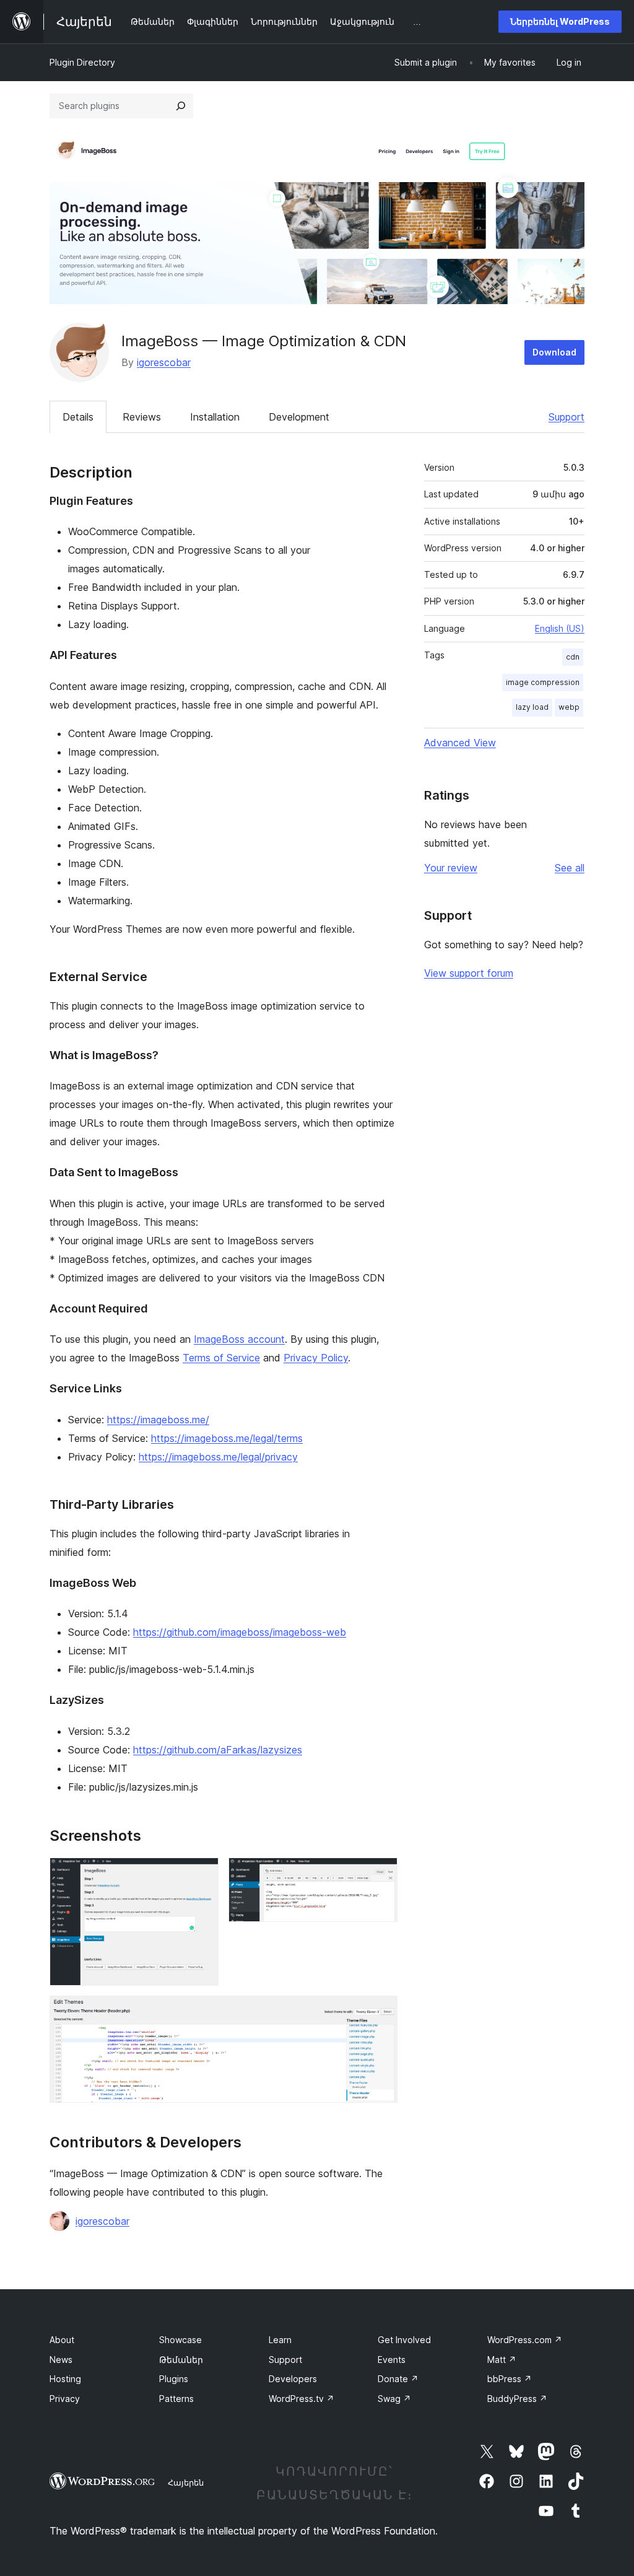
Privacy (65, 2399)
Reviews (142, 417)
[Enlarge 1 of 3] (202, 1874)
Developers (293, 2379)
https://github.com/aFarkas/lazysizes (218, 1750)
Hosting (65, 2379)
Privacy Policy (316, 1358)
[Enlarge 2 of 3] (381, 1874)
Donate (398, 2379)
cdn (573, 657)
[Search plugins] (181, 106)
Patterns (176, 2399)
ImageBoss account (239, 1339)
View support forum (469, 973)
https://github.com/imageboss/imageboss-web (240, 1632)
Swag (394, 2399)
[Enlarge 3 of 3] (381, 2012)
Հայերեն (186, 2482)
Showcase (180, 2340)
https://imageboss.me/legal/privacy (218, 1457)
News (61, 2360)
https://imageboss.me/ (158, 1420)
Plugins (174, 2379)
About (62, 2340)
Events (392, 2360)
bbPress (510, 2379)
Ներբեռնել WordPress (560, 21)
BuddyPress (517, 2399)
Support (567, 417)
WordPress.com (525, 2340)
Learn (280, 2340)
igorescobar (164, 362)
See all (570, 868)
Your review (451, 868)
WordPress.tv (302, 2399)
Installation (215, 417)
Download (554, 352)
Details (78, 417)
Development (299, 417)
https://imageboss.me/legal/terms (227, 1438)
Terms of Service (221, 1358)
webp (569, 707)
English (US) (560, 628)
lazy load (532, 707)
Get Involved (404, 2340)
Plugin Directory (82, 62)
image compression (543, 682)
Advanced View (460, 743)
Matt (502, 2360)
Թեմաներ (181, 2360)
